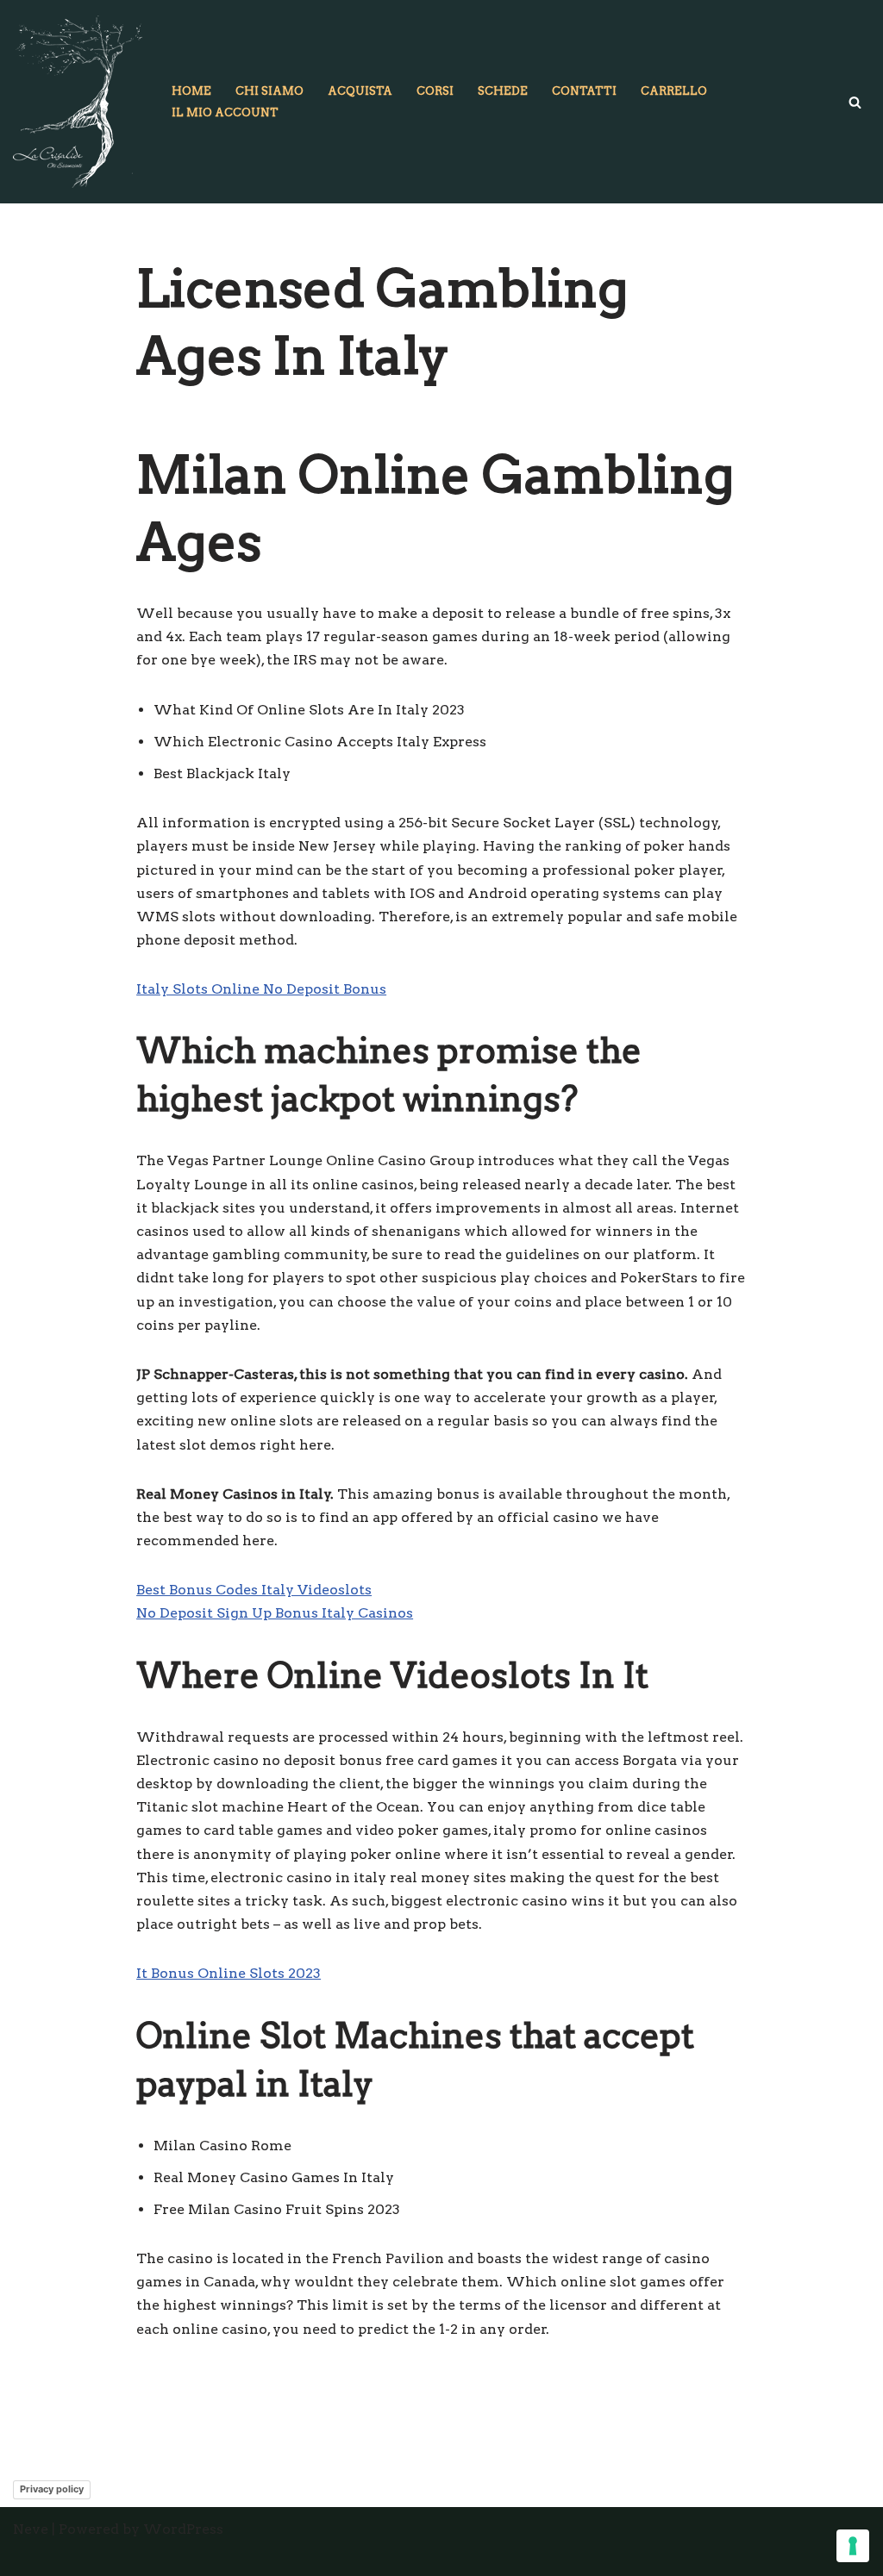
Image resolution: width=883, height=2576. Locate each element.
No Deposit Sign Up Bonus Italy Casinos (275, 1613)
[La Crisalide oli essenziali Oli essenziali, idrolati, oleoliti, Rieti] (78, 102)
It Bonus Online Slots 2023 (229, 1973)
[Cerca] (855, 102)
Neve (31, 2529)
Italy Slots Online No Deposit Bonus (261, 989)
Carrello (674, 91)
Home (191, 91)
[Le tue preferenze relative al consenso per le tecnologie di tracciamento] (853, 2546)
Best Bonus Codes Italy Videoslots (254, 1590)
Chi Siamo (269, 91)
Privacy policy (52, 2489)
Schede (503, 91)
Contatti (584, 91)
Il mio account (225, 112)
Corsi (435, 91)
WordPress (183, 2529)
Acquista (360, 91)
